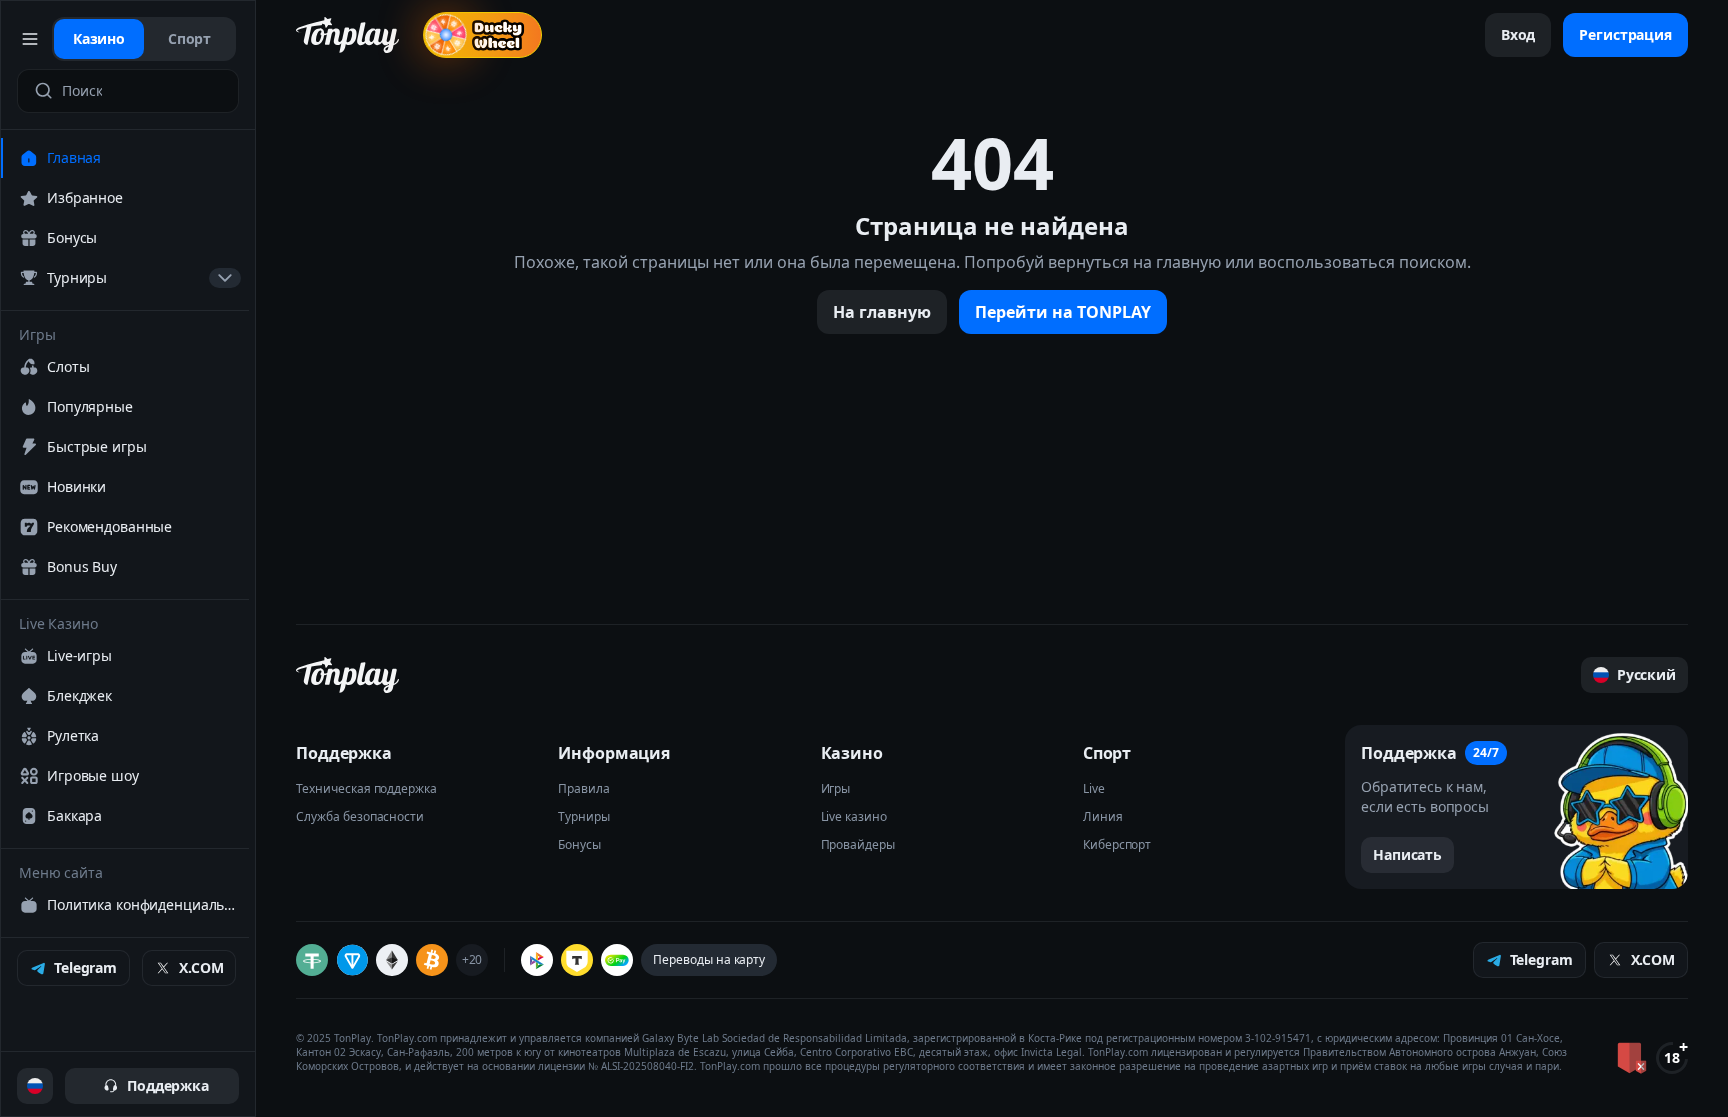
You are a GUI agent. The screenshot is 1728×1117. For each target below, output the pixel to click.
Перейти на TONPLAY (1063, 312)
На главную (882, 312)
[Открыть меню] (30, 39)
